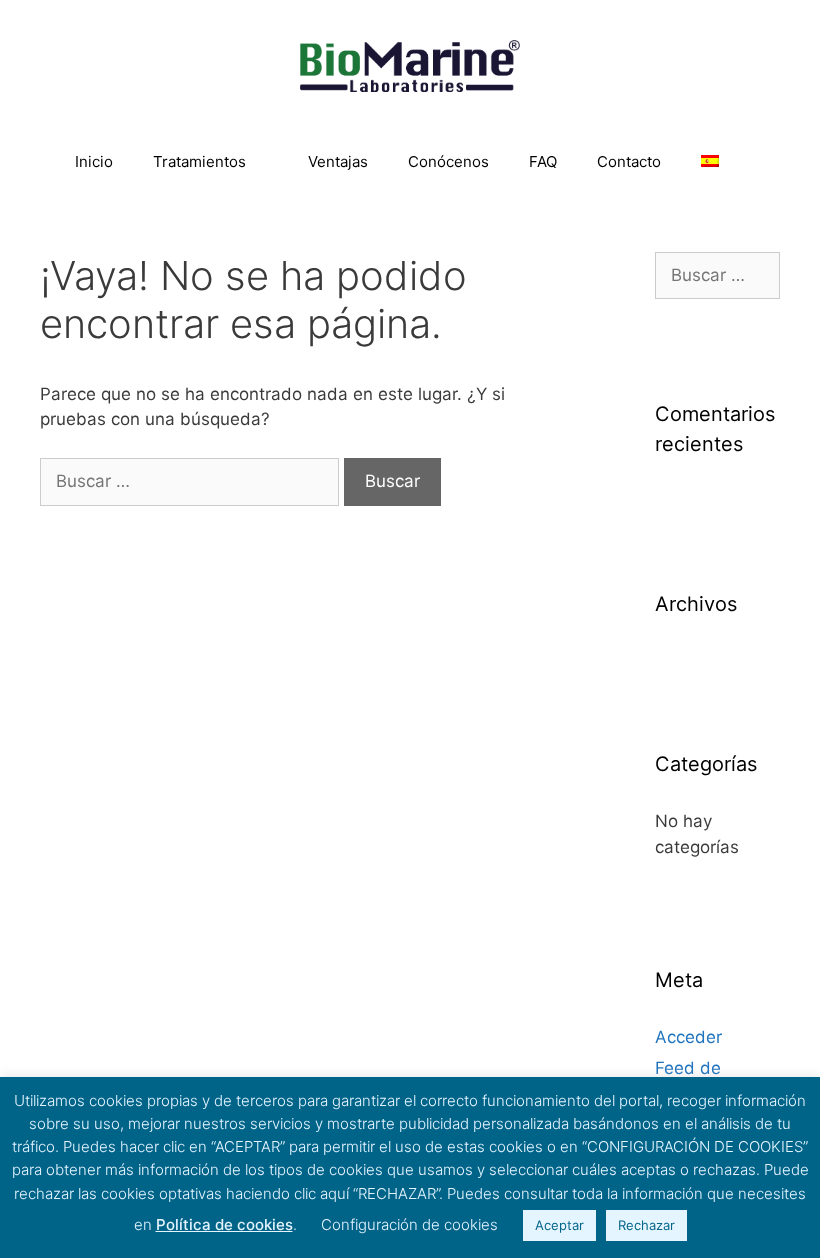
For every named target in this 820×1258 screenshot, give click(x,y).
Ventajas (338, 161)
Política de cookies (224, 1224)
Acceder (688, 1037)
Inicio (94, 161)
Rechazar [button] (646, 1225)
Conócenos (448, 161)
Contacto (629, 161)
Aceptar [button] (559, 1225)
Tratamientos (199, 161)
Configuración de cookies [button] (409, 1224)
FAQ (543, 161)
